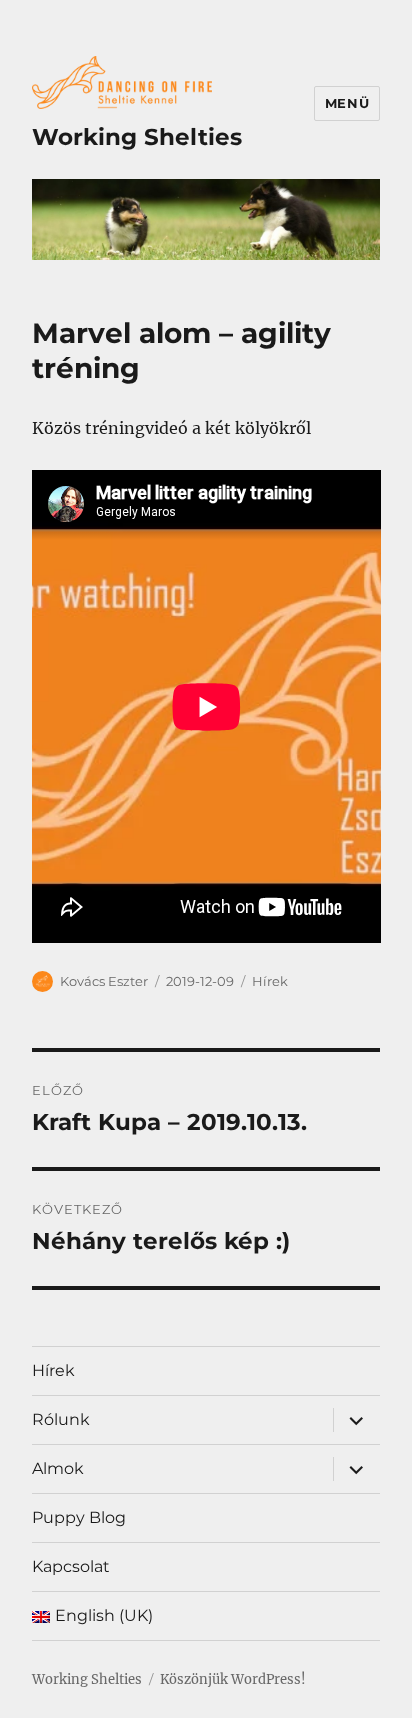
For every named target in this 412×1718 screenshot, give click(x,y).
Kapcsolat (71, 1566)
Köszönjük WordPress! (233, 1679)
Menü (347, 103)
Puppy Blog (79, 1517)
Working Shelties (137, 137)
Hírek (270, 981)
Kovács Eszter (104, 981)
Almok (58, 1468)
